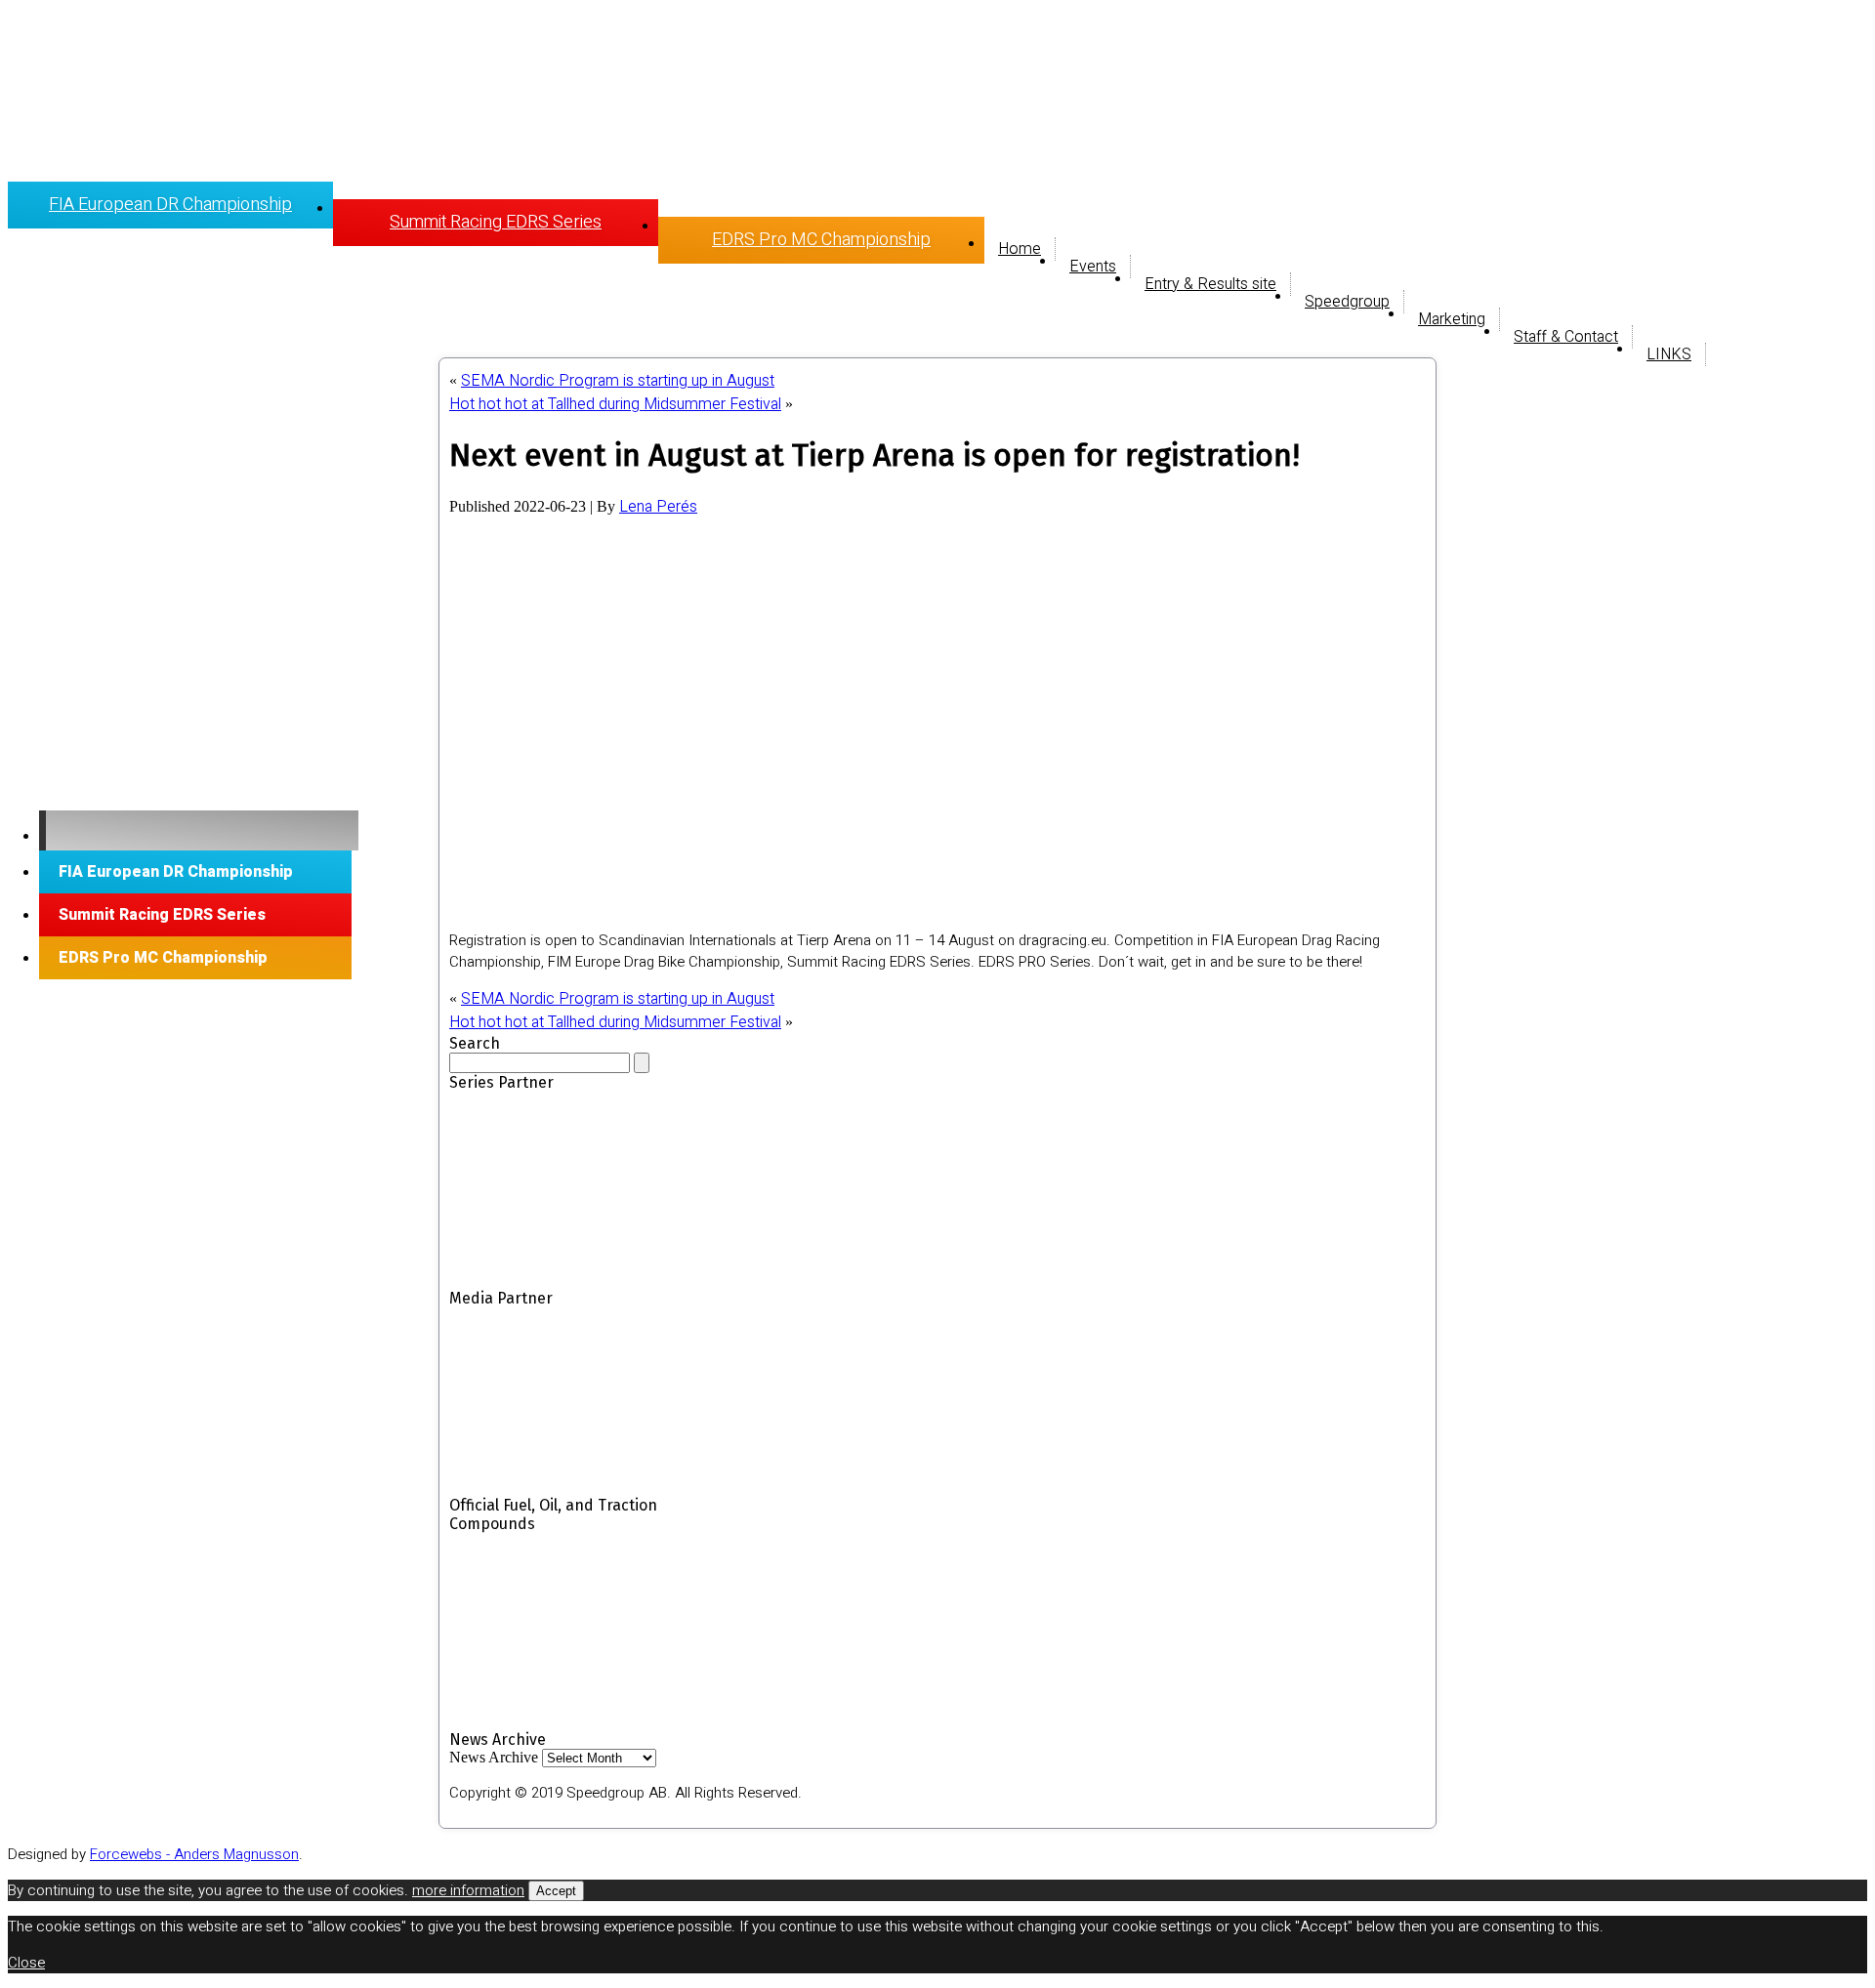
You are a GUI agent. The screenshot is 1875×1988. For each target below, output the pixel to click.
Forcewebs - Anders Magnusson (194, 1854)
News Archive (494, 1757)
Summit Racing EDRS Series (496, 222)
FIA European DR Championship (170, 205)
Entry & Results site (1210, 284)
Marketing (1452, 319)
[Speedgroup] (199, 830)
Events (1093, 267)
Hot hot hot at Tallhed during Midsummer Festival (615, 404)
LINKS (1669, 354)
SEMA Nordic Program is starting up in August (618, 381)
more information (468, 1890)
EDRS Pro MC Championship (821, 240)
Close (26, 1963)
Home (1020, 249)
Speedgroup (1347, 302)
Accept (556, 1891)
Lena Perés (658, 507)
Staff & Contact (1566, 337)
